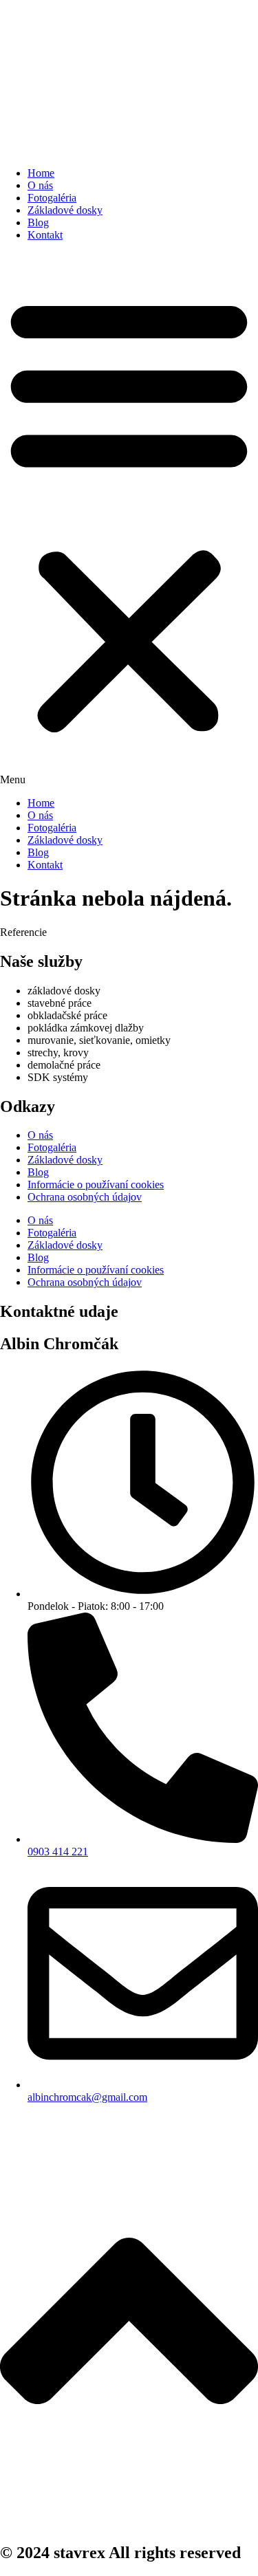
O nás (40, 185)
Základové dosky (65, 210)
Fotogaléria (52, 198)
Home (41, 173)
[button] (129, 519)
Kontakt (45, 235)
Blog (38, 222)
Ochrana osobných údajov (85, 1197)
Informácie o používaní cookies (96, 1185)
